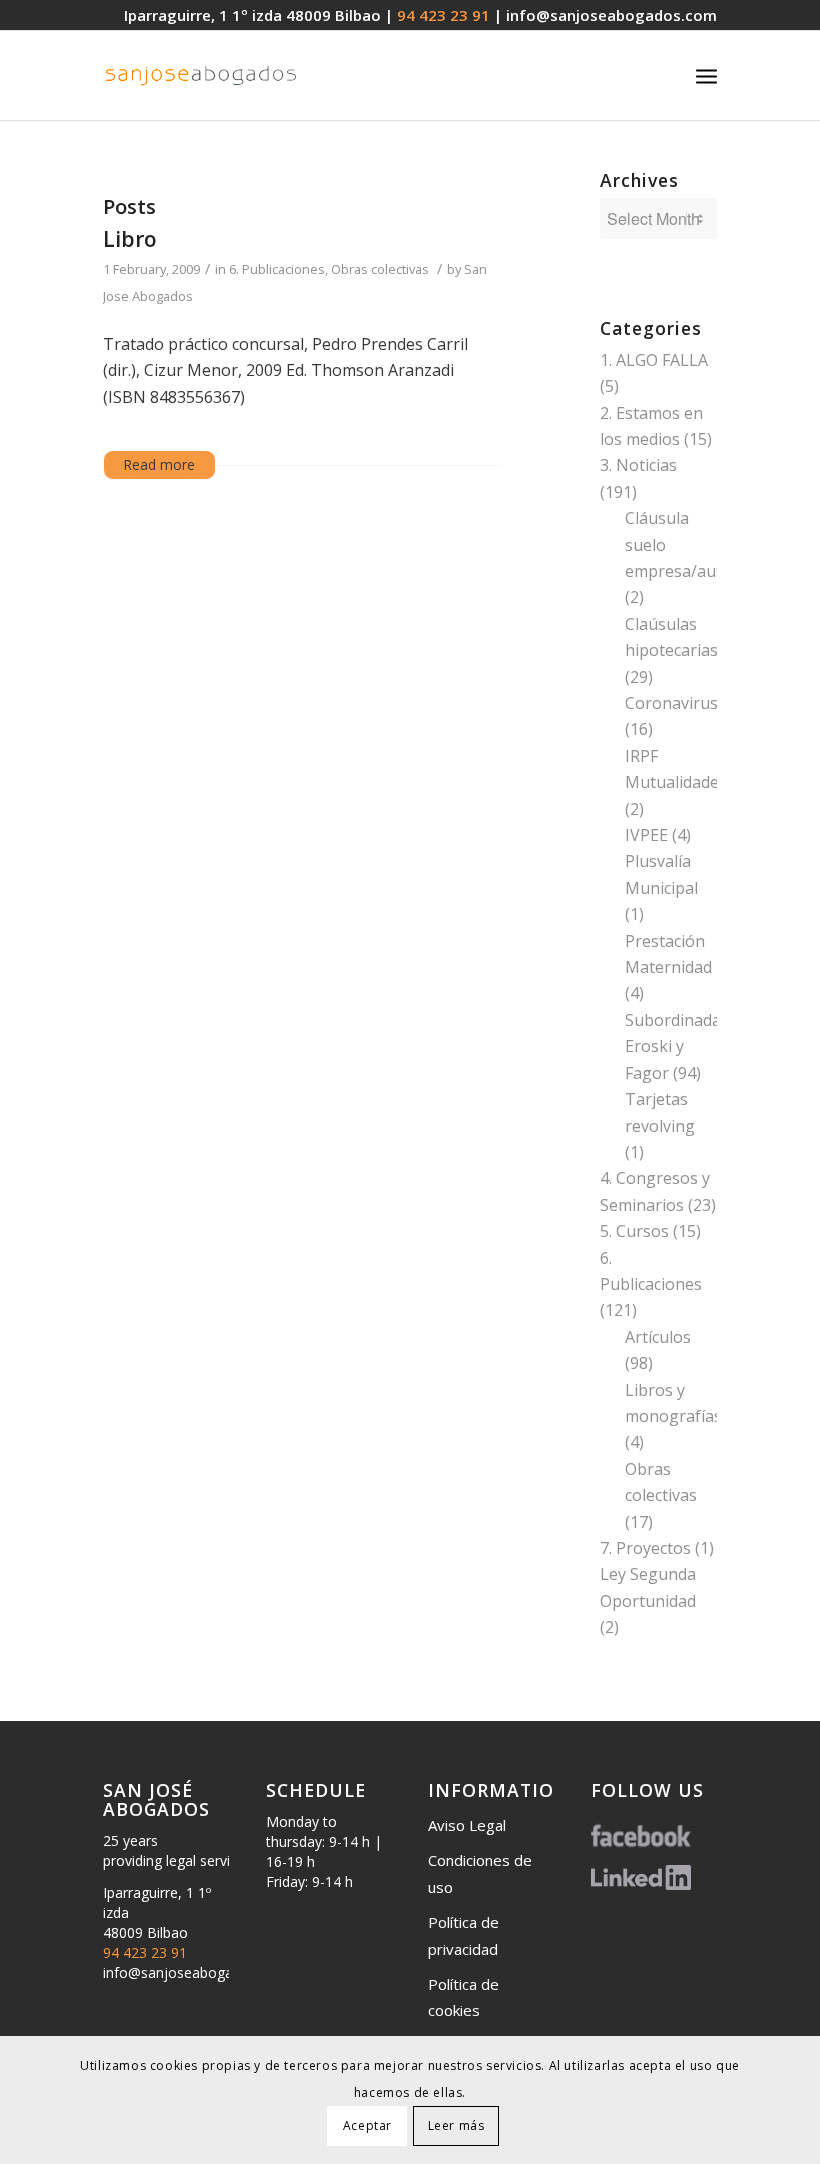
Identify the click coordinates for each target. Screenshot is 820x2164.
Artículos (658, 1337)
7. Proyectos (645, 1548)
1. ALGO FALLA (654, 360)
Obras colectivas (380, 269)
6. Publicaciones (277, 269)
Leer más (456, 2125)
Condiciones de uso (480, 1873)
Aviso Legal (467, 1825)
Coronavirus (671, 703)
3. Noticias (638, 465)
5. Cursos (634, 1231)
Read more (159, 464)
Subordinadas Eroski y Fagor (677, 1046)
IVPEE (646, 835)
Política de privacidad (463, 1935)
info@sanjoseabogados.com (611, 15)
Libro (130, 239)
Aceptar (367, 2125)
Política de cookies (463, 1997)
